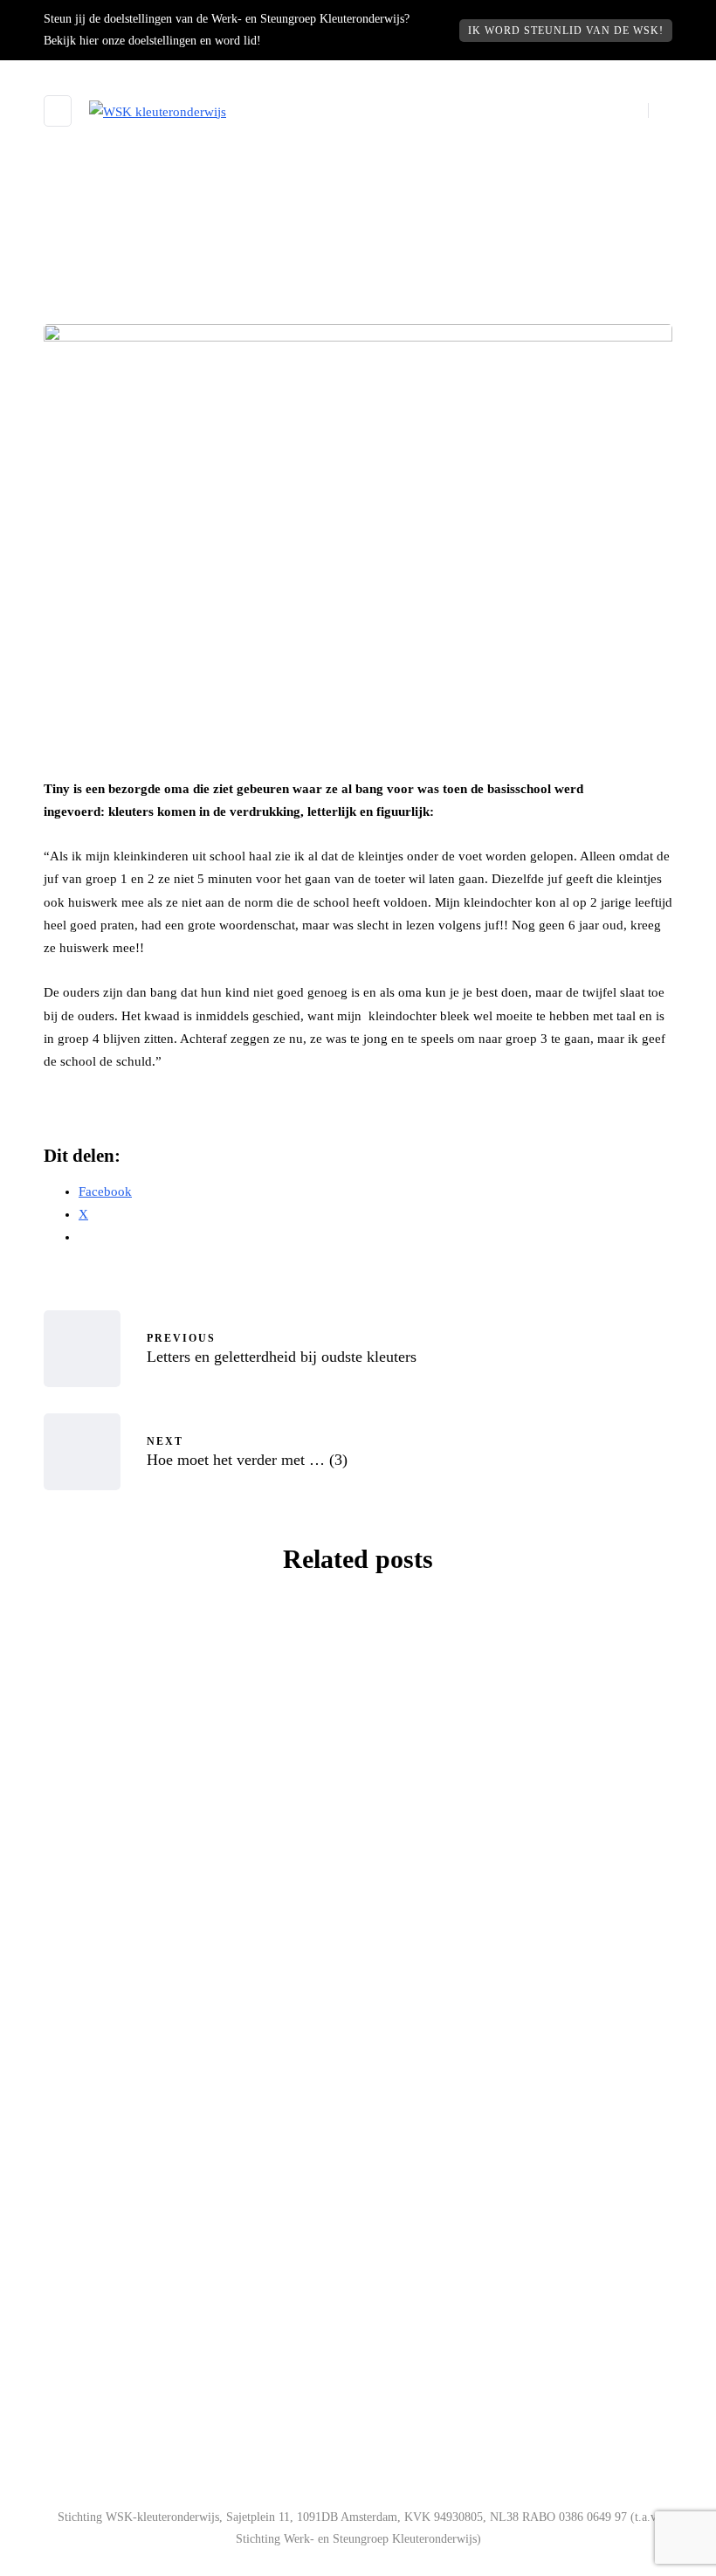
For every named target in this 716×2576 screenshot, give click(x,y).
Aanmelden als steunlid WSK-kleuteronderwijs (201, 2200)
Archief (115, 1733)
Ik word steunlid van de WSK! (566, 31)
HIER (198, 2411)
